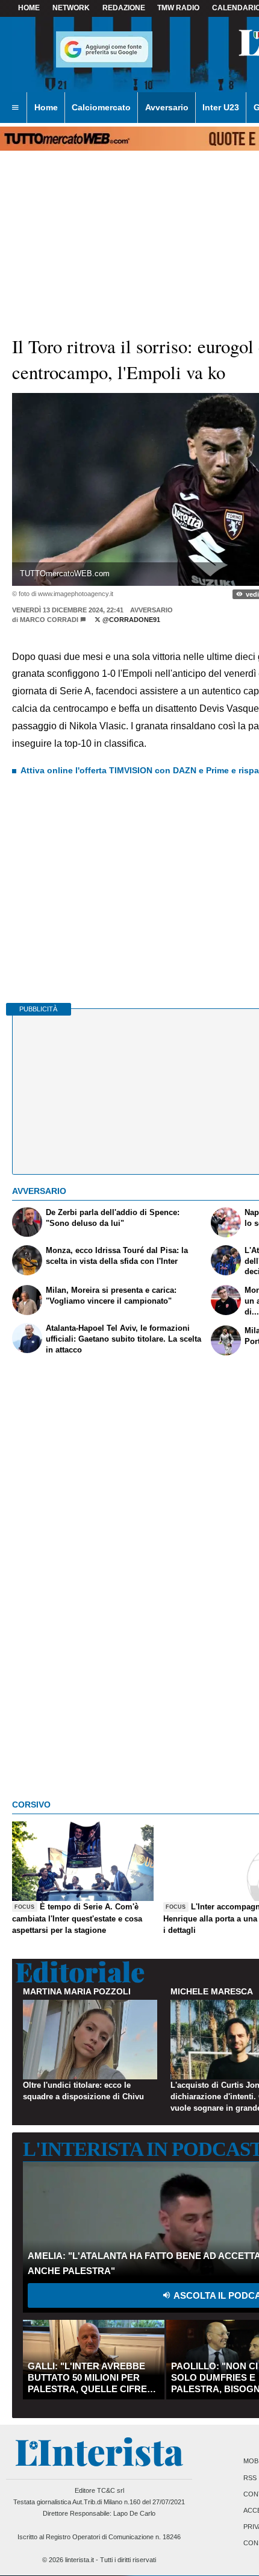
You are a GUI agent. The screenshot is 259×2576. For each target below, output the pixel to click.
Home (29, 8)
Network (71, 8)
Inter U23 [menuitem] (221, 107)
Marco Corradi (49, 620)
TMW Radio (178, 8)
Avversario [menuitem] (167, 107)
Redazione (124, 8)
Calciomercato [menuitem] (101, 107)
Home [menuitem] (46, 107)
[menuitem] (15, 108)
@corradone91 (130, 620)
